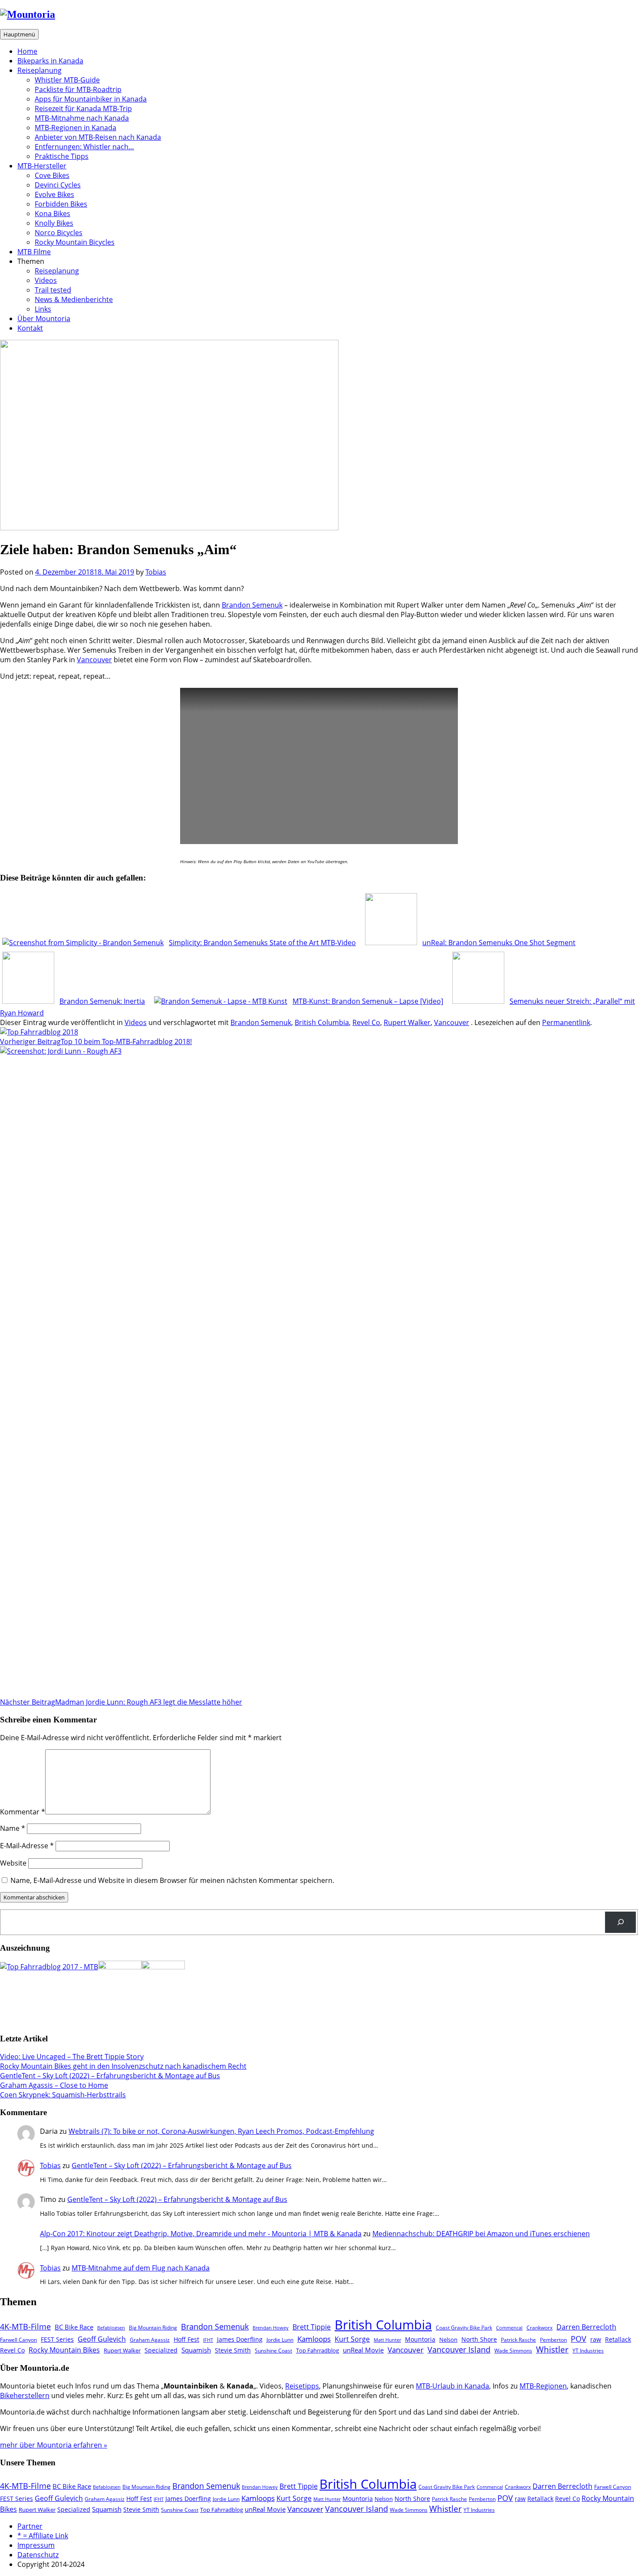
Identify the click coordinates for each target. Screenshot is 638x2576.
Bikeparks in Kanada (50, 61)
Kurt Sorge (352, 2339)
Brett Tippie (312, 2327)
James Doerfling (240, 2339)
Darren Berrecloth (586, 2327)
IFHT (208, 2340)
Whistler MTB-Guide (67, 80)
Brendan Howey (271, 2328)
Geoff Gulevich (102, 2339)
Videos (46, 280)
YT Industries (588, 2350)
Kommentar (23, 1812)
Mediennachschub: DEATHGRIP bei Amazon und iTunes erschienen (481, 2234)
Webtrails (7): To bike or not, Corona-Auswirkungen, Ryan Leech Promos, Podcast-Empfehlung (221, 2131)
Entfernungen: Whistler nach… (84, 147)
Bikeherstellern (25, 2395)
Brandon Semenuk (252, 605)
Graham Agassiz (150, 2339)
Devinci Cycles (58, 185)
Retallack (618, 2339)
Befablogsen (111, 2328)
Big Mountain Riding (153, 2327)
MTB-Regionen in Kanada (76, 128)
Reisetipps (302, 2386)
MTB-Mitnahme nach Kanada (82, 118)
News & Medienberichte (74, 299)
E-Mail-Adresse (27, 1846)
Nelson (448, 2339)
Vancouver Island (459, 2349)
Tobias (156, 572)
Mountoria (420, 2339)
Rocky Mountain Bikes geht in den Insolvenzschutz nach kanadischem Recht (123, 2066)
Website (13, 1863)
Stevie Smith (233, 2350)
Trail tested (53, 290)
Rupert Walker (407, 1022)
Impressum (36, 2545)
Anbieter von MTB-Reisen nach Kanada (98, 137)
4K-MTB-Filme (25, 2326)
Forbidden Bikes (61, 204)
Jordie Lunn (280, 2339)
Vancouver (94, 660)
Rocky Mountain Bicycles (75, 242)
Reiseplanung (39, 70)
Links (43, 309)
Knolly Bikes (54, 223)
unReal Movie (363, 2350)
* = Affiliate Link (43, 2536)
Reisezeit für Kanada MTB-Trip (83, 108)
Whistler (552, 2349)
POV (579, 2339)
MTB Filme (34, 252)
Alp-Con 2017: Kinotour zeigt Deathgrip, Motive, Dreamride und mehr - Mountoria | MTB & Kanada (201, 2234)
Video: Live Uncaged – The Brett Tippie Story (72, 2057)
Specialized (161, 2350)
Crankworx (539, 2327)
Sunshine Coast (273, 2350)
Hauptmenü (19, 34)
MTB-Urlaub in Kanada (452, 2386)
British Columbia (322, 1022)
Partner (30, 2526)
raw (596, 2339)
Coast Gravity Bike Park (464, 2327)
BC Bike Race (74, 2327)
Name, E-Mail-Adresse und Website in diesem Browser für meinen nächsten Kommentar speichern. (172, 1880)
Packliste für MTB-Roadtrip (78, 89)
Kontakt (30, 328)
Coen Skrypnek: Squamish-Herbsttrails (63, 2095)
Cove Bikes (52, 175)
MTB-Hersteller (42, 166)
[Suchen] (620, 1922)
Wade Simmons (513, 2350)
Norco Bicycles (59, 233)
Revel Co (366, 1022)
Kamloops (314, 2339)
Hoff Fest (186, 2339)
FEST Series (57, 2339)
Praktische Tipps (62, 156)
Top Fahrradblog (317, 2350)
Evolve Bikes (54, 194)
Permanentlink (566, 1022)
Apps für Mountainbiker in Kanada (91, 99)
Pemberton (553, 2339)
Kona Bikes (53, 214)
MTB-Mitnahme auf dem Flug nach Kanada (141, 2268)
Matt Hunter (387, 2340)
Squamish (196, 2350)
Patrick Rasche (518, 2339)
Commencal (509, 2328)
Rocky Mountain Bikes (64, 2350)
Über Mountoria (44, 319)
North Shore (479, 2339)
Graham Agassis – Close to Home (54, 2085)
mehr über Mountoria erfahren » (54, 2445)
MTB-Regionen (543, 2386)
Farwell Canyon (18, 2339)
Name (13, 1828)
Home (27, 51)
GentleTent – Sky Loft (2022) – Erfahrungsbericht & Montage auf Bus (110, 2076)
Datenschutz (38, 2555)
